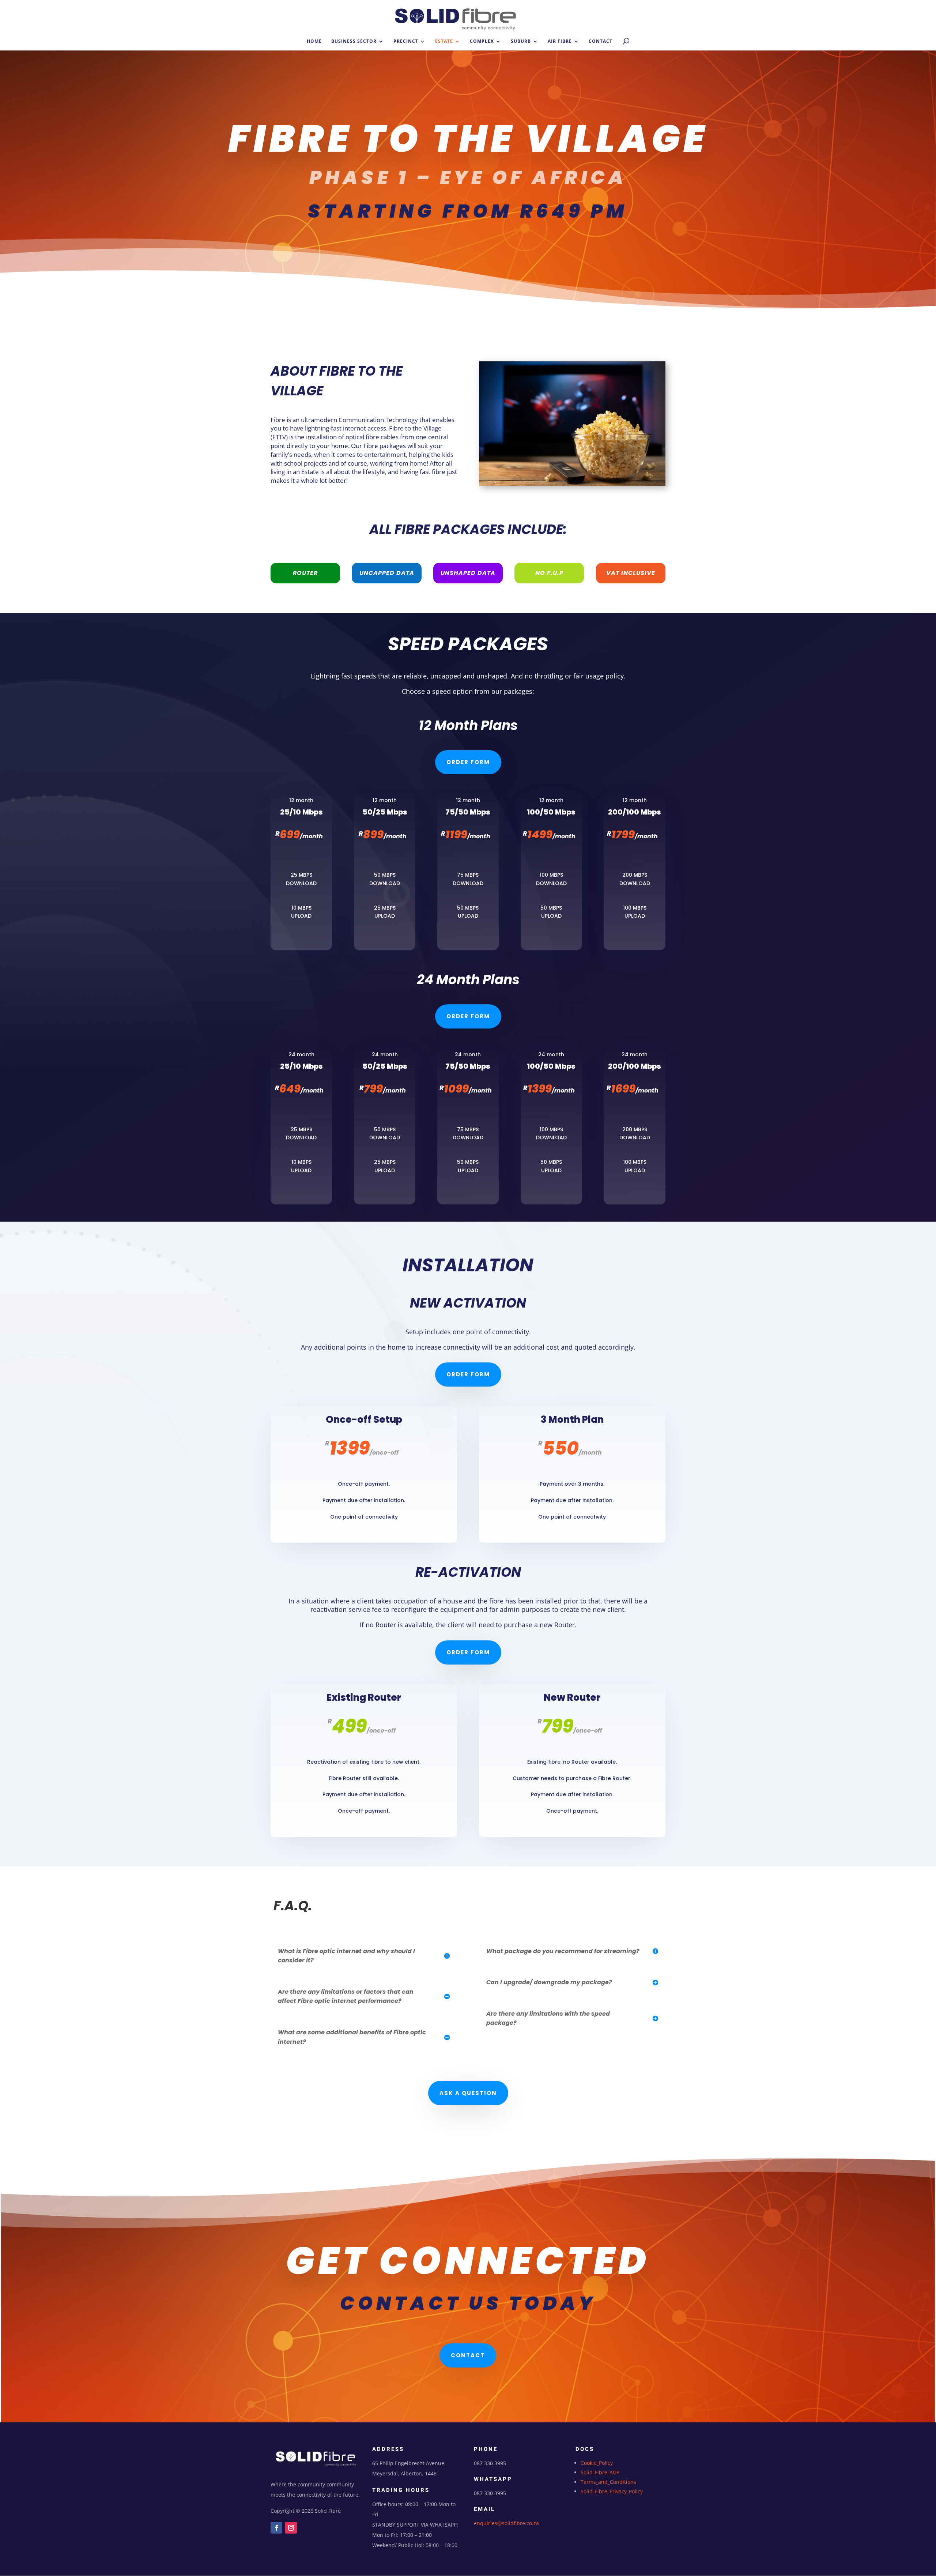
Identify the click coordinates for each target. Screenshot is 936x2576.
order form (468, 762)
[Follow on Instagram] (291, 2528)
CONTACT (468, 2355)
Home (314, 42)
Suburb (521, 42)
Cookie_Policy (597, 2463)
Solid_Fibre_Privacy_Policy (612, 2491)
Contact (601, 42)
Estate (444, 42)
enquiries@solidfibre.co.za (506, 2523)
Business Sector (354, 42)
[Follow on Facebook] (276, 2528)
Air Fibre (560, 42)
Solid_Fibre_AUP (600, 2472)
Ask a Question (468, 2093)
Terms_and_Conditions (608, 2482)
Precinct (406, 42)
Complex (482, 42)
